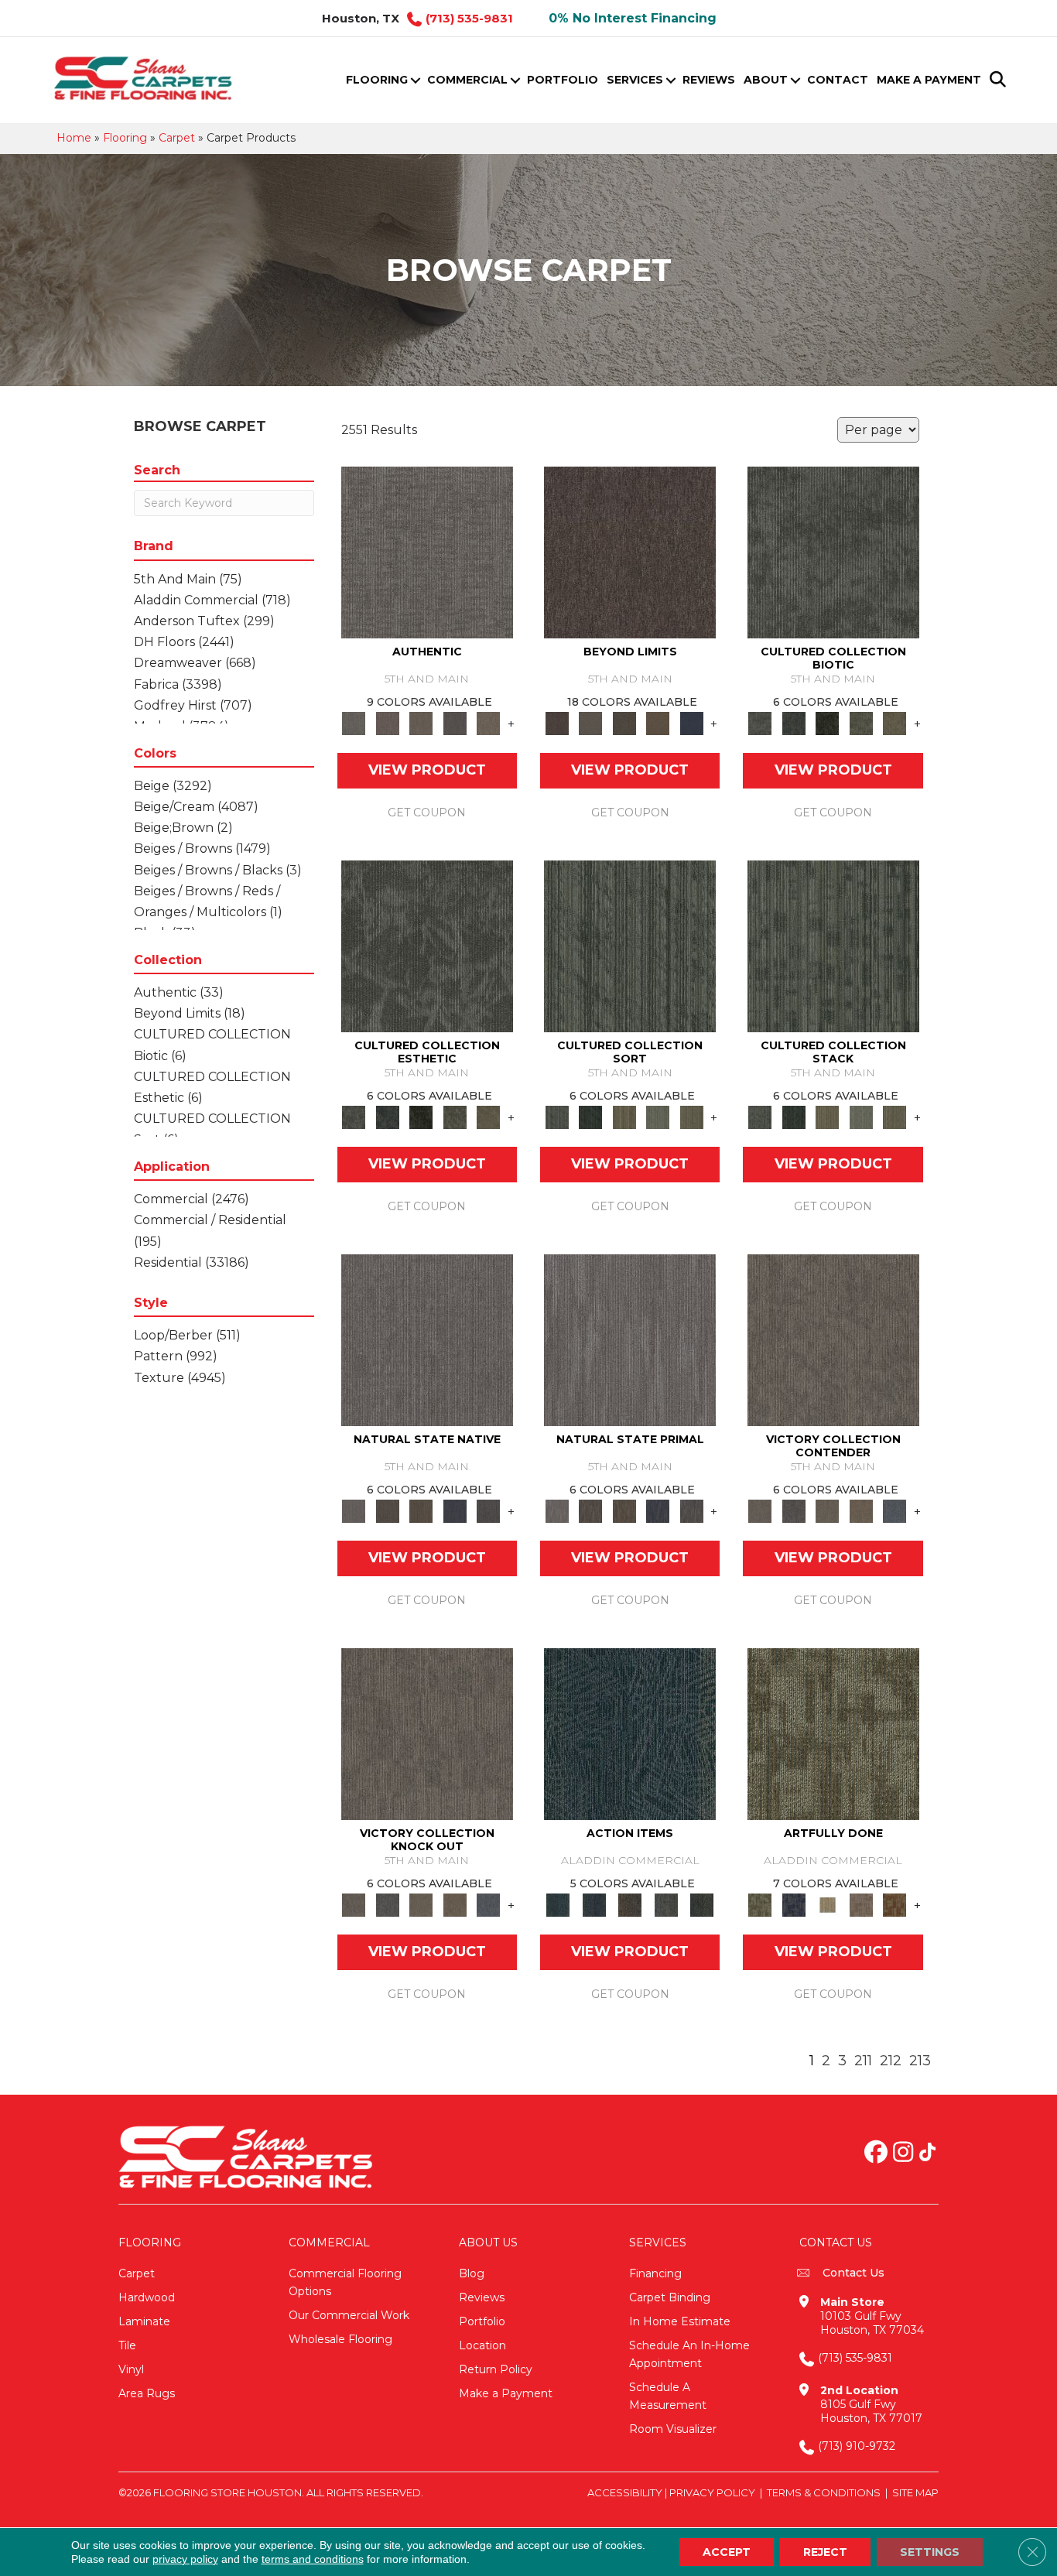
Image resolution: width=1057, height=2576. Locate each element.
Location (482, 2345)
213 (920, 2061)
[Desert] (590, 723)
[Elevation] (624, 723)
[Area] (630, 552)
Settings (930, 2552)
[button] (415, 80)
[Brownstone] (630, 1904)
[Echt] (387, 723)
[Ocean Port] (593, 1904)
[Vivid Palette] (895, 1904)
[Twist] (692, 1117)
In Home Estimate (680, 2321)
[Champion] (794, 1510)
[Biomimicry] (833, 552)
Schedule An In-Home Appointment (689, 2354)
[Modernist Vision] (827, 1904)
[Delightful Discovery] (833, 1733)
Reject (825, 2552)
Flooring (377, 80)
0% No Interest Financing (633, 18)
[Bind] (630, 946)
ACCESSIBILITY (625, 2492)
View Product (427, 770)
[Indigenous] (421, 1510)
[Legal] (455, 723)
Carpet (177, 138)
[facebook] (876, 2154)
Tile (127, 2345)
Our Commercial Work (349, 2315)
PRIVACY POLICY (712, 2492)
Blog (472, 2273)
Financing (655, 2273)
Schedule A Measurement (668, 2396)
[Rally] (861, 1510)
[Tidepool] (630, 1733)
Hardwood (147, 2297)
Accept (727, 2552)
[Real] (488, 723)
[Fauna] (658, 723)
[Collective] (827, 723)
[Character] (794, 723)
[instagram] (903, 2154)
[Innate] (455, 1510)
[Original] (488, 1510)
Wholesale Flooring (340, 2339)
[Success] (895, 1510)
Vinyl (131, 2369)
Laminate (144, 2321)
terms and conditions (313, 2559)
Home (74, 138)
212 (891, 2061)
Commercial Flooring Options (345, 2282)
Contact (838, 80)
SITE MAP (915, 2492)
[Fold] (624, 1117)
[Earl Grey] (666, 1904)
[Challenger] (833, 1339)
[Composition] (861, 723)
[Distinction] (895, 723)
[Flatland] (692, 723)
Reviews (709, 80)
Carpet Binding (670, 2297)
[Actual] (427, 552)
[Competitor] (827, 1510)
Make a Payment (929, 80)
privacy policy (185, 2559)
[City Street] (702, 1904)
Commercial (467, 80)
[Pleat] (658, 1117)
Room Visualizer (673, 2429)
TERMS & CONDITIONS (824, 2492)
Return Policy (496, 2369)
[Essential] (387, 1510)
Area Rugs (147, 2393)
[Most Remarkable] (794, 1904)
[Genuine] (421, 723)
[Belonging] (427, 1339)
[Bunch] (590, 1117)
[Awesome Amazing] (861, 1904)
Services (635, 80)
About (766, 80)
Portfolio (563, 80)
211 (863, 2061)
